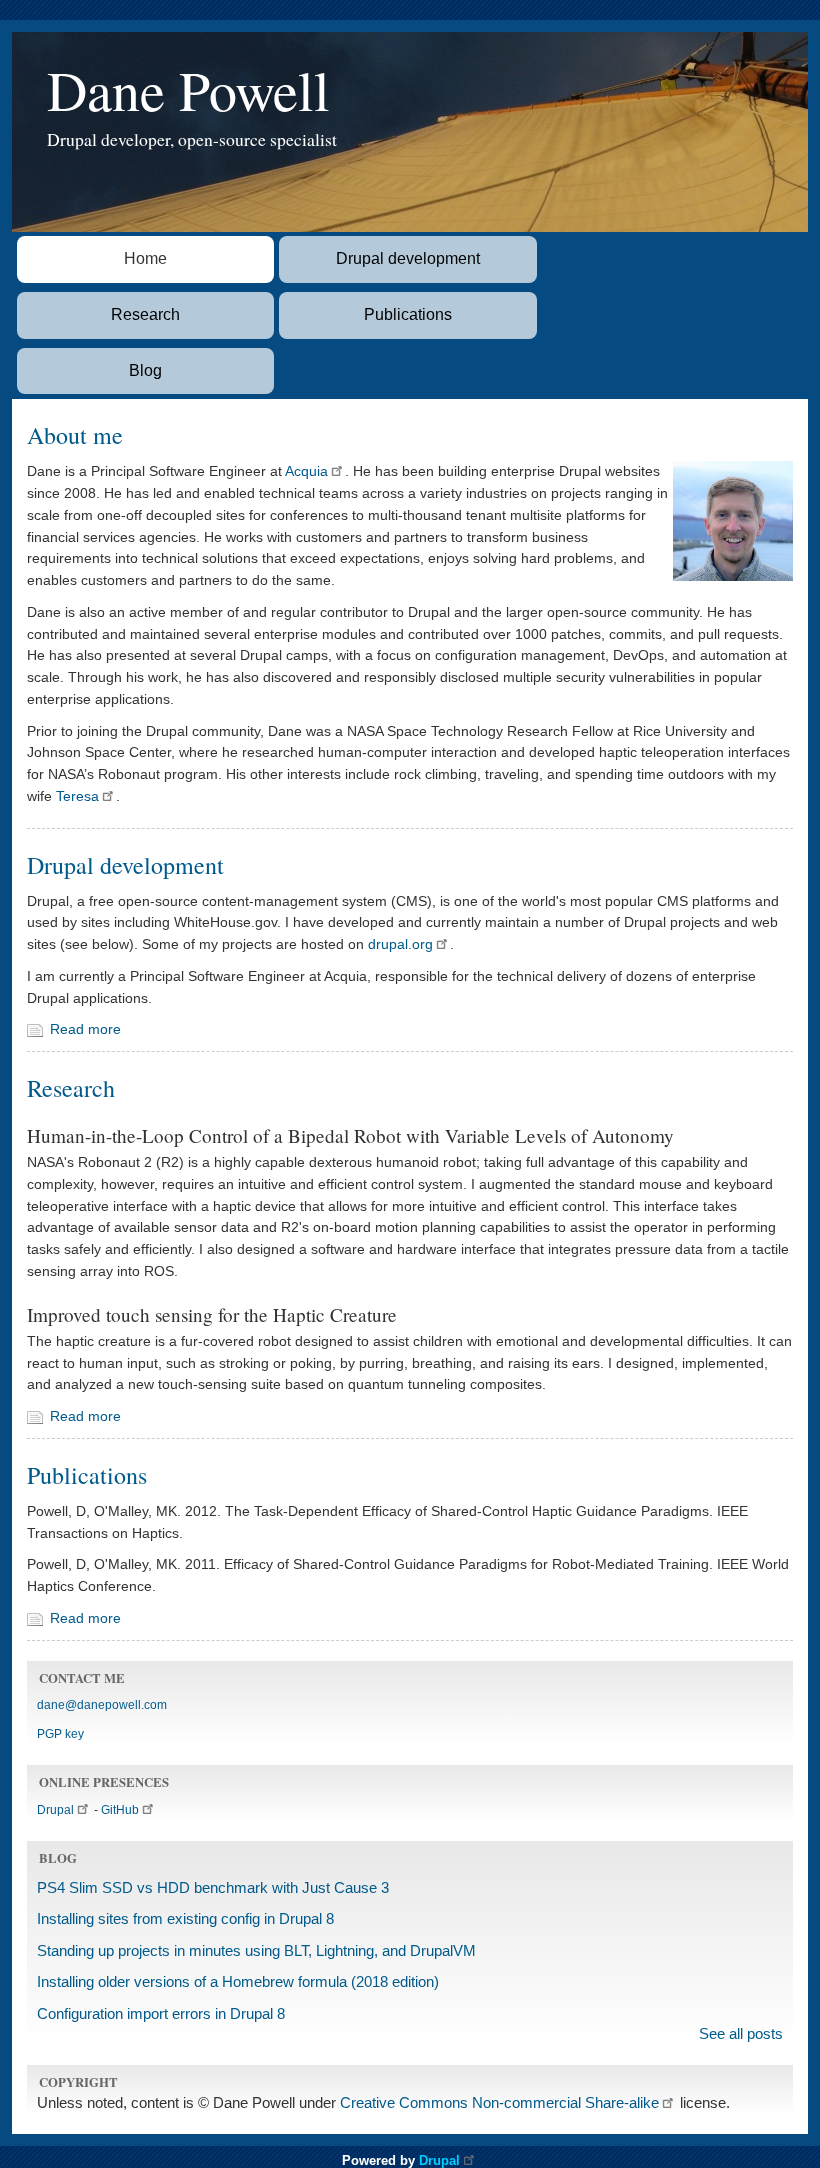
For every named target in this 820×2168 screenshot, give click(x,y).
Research (145, 314)
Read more (85, 1029)
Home (145, 258)
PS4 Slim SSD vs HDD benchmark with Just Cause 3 (213, 1888)
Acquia (306, 471)
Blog (145, 370)
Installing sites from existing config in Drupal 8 (185, 1919)
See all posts (741, 2034)
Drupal (55, 1810)
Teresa (77, 796)
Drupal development (408, 258)
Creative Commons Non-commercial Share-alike (499, 2103)
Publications (408, 314)
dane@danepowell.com (102, 1705)
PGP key (60, 1734)
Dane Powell (188, 89)
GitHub (120, 1810)
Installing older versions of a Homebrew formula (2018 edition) (238, 1982)
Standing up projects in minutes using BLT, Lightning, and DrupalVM (256, 1951)
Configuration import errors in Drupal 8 (161, 2014)
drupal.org (400, 944)
